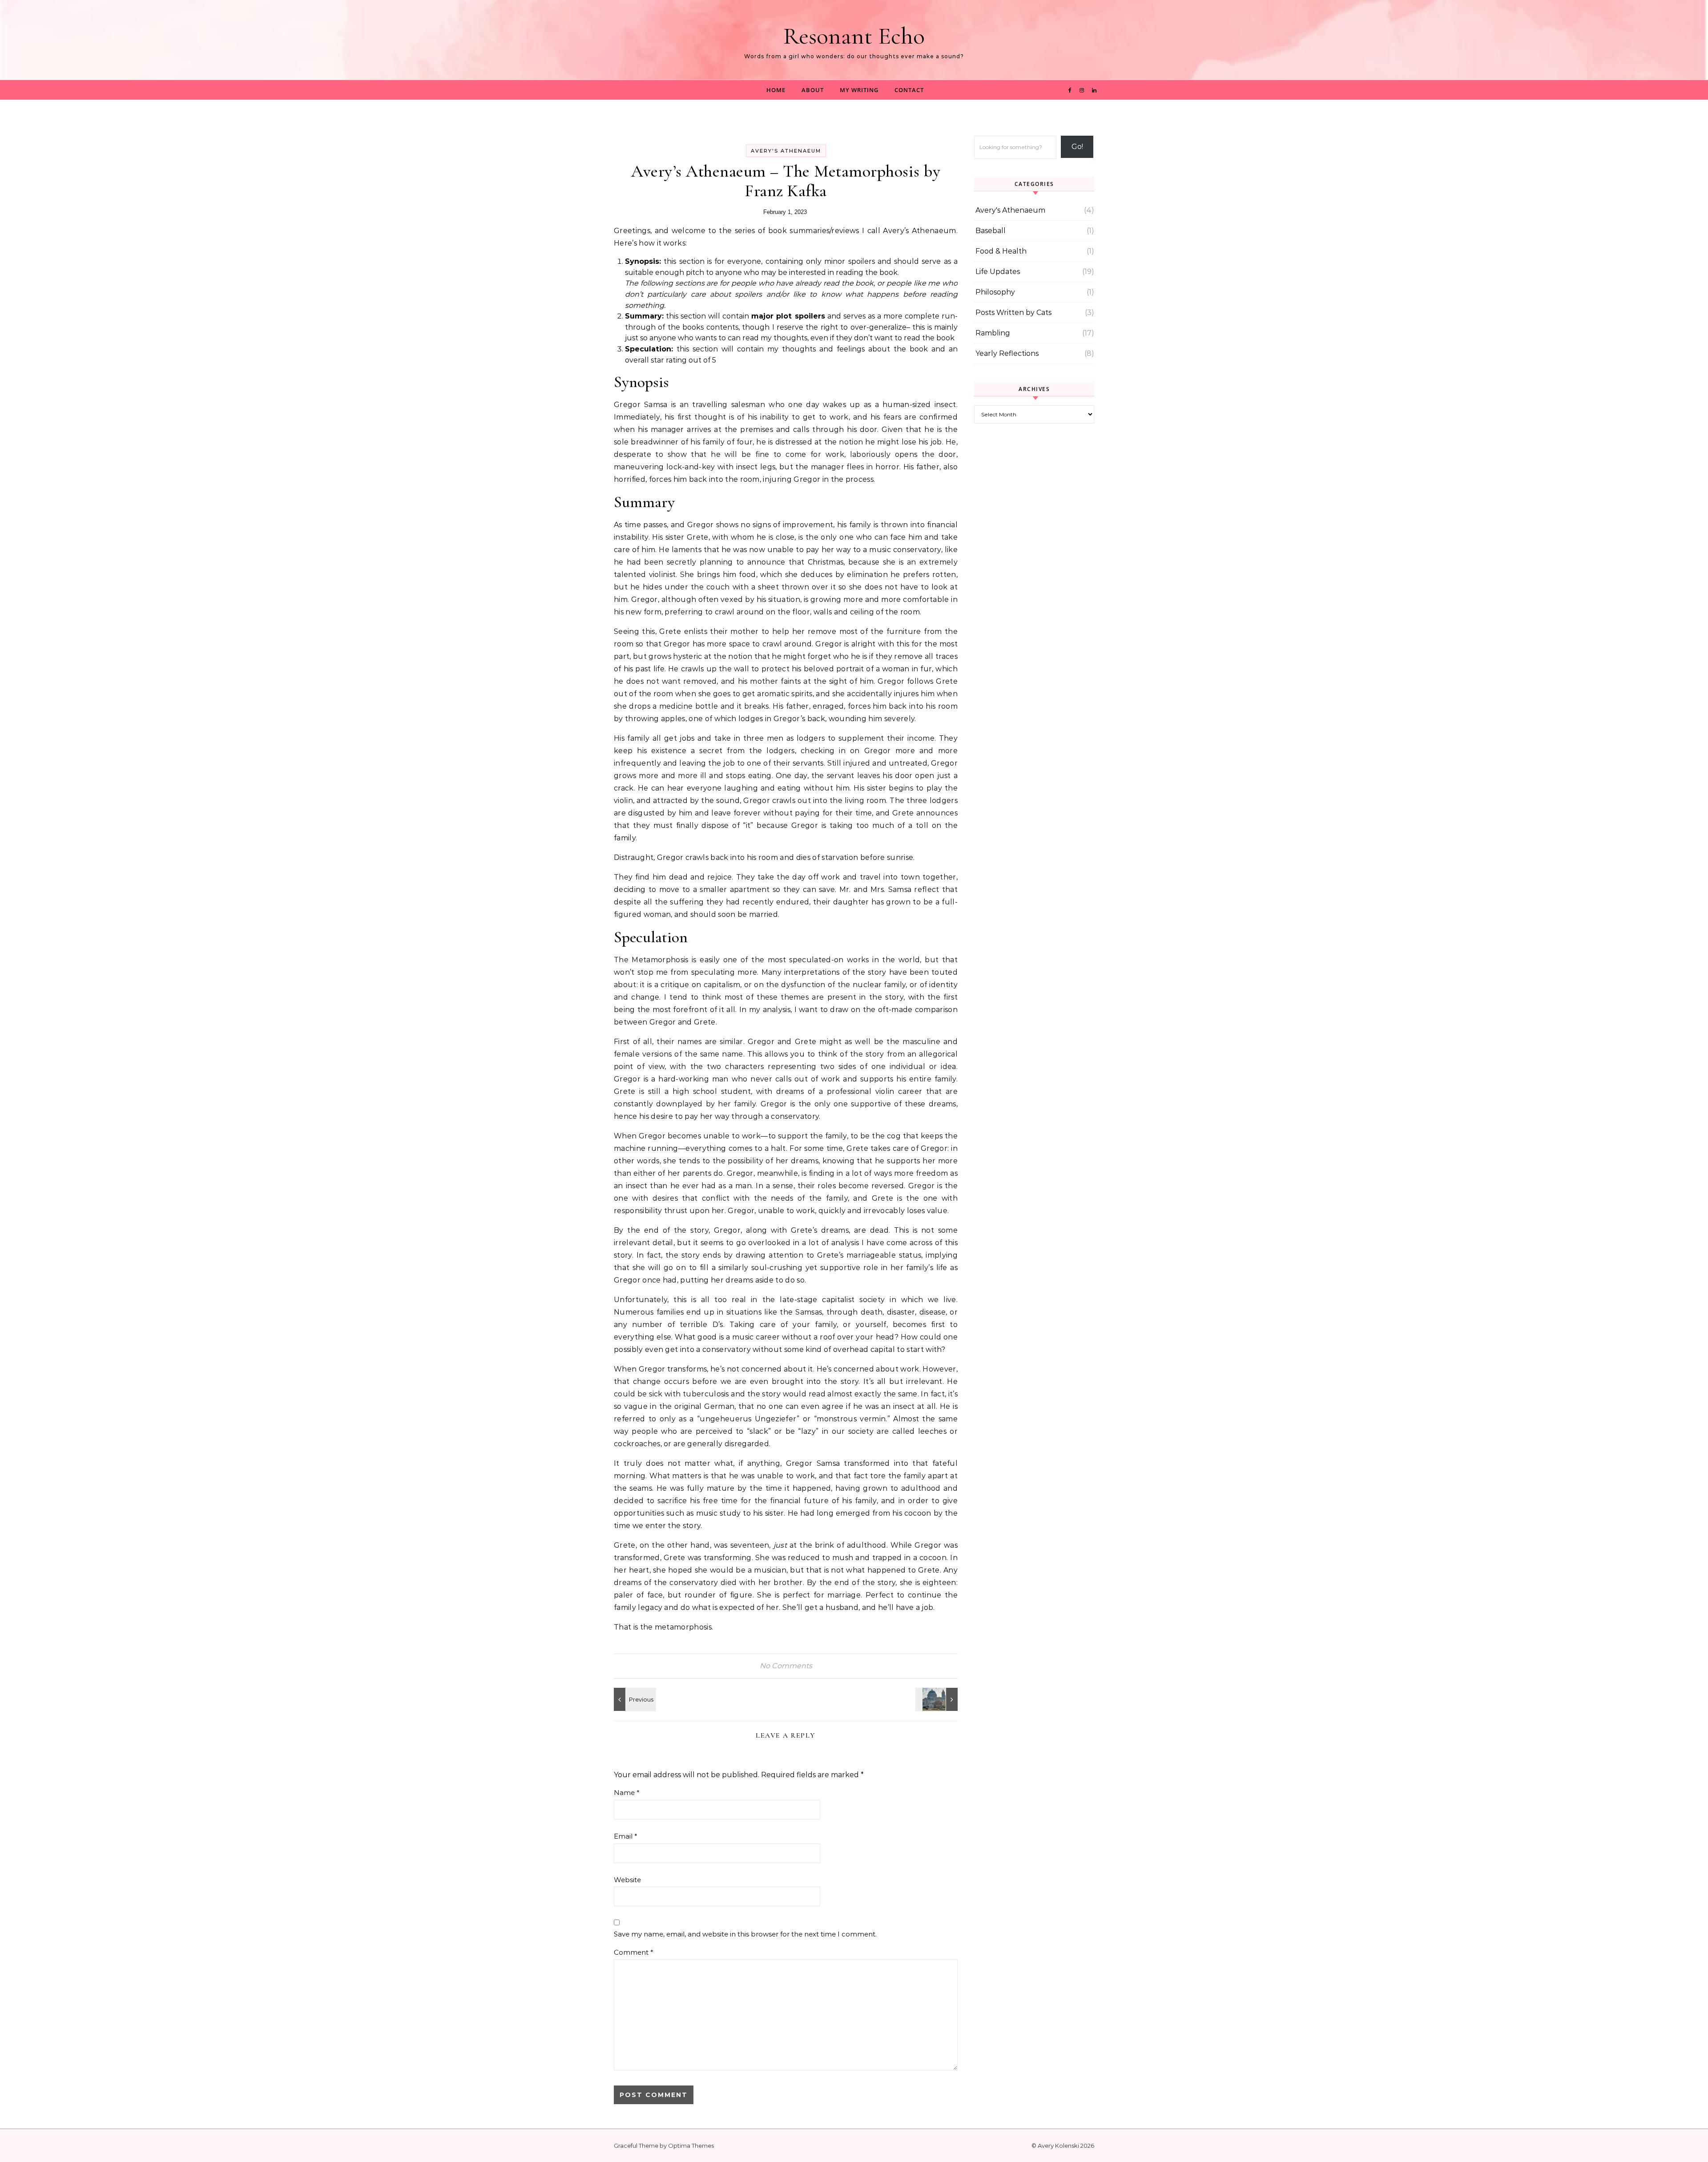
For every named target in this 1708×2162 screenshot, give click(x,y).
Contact (909, 90)
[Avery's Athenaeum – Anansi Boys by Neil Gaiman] (634, 1699)
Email (626, 1836)
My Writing (859, 90)
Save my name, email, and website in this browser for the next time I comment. (745, 1934)
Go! (1077, 147)
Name (627, 1793)
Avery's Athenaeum (786, 151)
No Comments (786, 1666)
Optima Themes (691, 2146)
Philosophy (995, 292)
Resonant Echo (854, 36)
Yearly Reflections (1007, 353)
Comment (634, 1952)
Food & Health (1001, 251)
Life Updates (998, 272)
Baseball (991, 231)
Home (776, 90)
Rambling (993, 333)
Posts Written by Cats (1013, 313)
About (813, 90)
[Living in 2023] (938, 1699)
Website (627, 1880)
